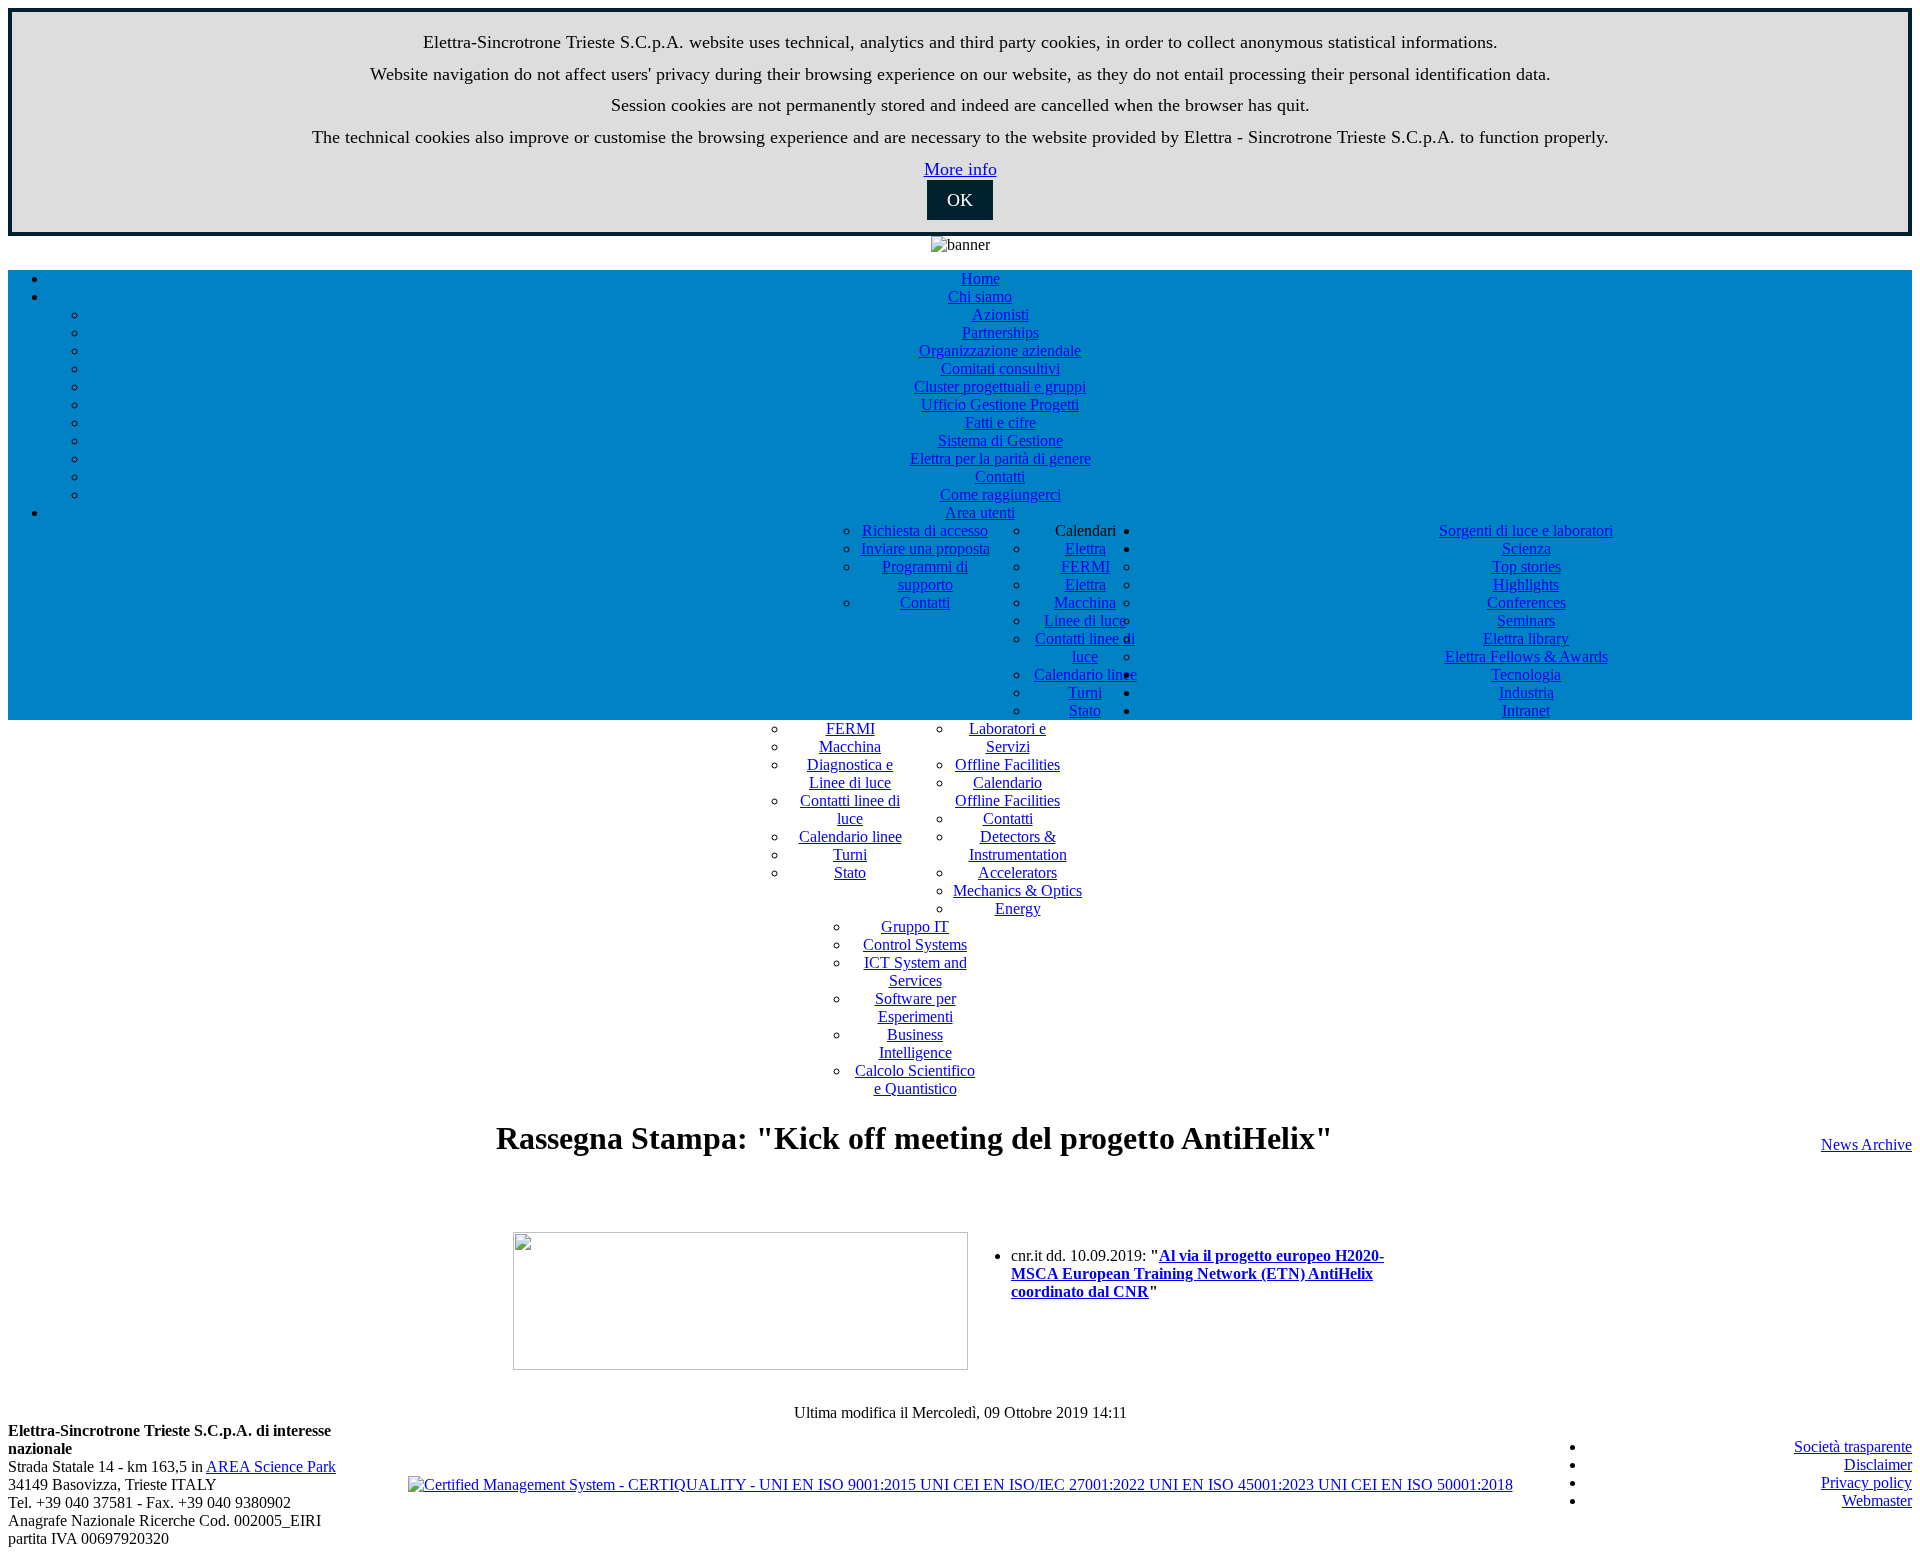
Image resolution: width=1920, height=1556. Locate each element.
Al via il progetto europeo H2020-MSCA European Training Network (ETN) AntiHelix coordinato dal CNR (1197, 1273)
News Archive (1866, 1144)
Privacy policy (1866, 1482)
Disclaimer (1878, 1464)
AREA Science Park (271, 1466)
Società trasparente (1853, 1446)
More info (960, 169)
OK (960, 200)
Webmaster (1877, 1500)
